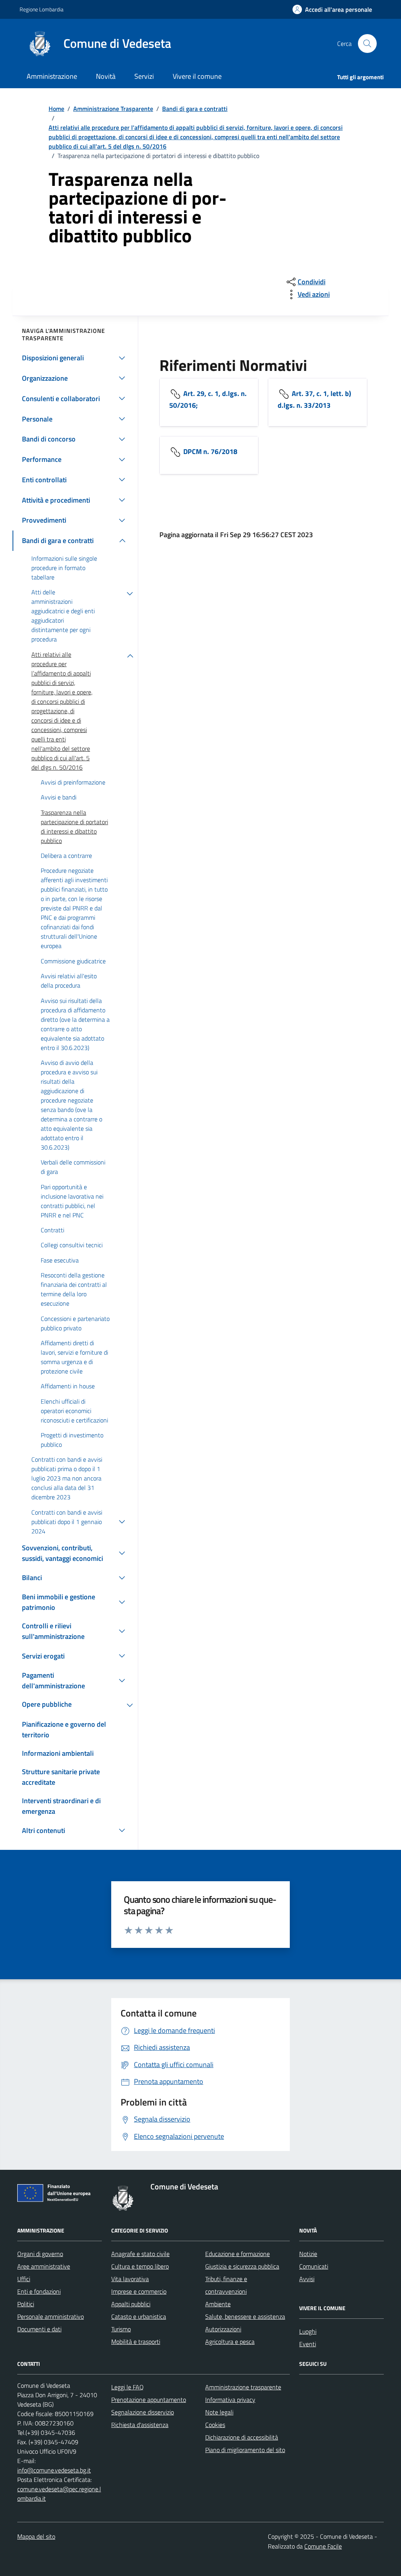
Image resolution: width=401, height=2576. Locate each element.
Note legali (219, 2412)
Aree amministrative (44, 2266)
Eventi (308, 2344)
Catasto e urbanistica (139, 2316)
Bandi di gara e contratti (195, 109)
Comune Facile (323, 2546)
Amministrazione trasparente (243, 2387)
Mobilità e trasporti (136, 2342)
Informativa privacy (230, 2400)
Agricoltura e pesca (230, 2342)
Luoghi (308, 2331)
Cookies (215, 2425)
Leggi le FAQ (127, 2387)
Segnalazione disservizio (143, 2412)
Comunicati (314, 2266)
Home (56, 109)
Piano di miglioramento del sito (245, 2450)
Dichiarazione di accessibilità (242, 2437)
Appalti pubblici (131, 2304)
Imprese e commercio (139, 2291)
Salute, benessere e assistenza (245, 2316)
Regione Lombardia (42, 9)
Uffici (24, 2279)
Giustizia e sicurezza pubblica (242, 2266)
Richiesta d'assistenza (140, 2425)
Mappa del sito (36, 2536)
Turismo (121, 2329)
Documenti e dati (39, 2329)
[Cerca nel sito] (367, 44)
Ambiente (218, 2304)
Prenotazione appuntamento (149, 2400)
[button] (332, 10)
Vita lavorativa (130, 2279)
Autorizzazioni (223, 2329)
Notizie (308, 2254)
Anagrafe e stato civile (140, 2254)
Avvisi (307, 2279)
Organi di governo (40, 2254)
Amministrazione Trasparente (113, 109)
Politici (26, 2304)
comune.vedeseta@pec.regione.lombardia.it (59, 2494)
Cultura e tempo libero (140, 2266)
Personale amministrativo (51, 2316)
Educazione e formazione (238, 2254)
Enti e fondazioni (39, 2291)
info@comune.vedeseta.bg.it (54, 2470)
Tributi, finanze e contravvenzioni (226, 2285)
